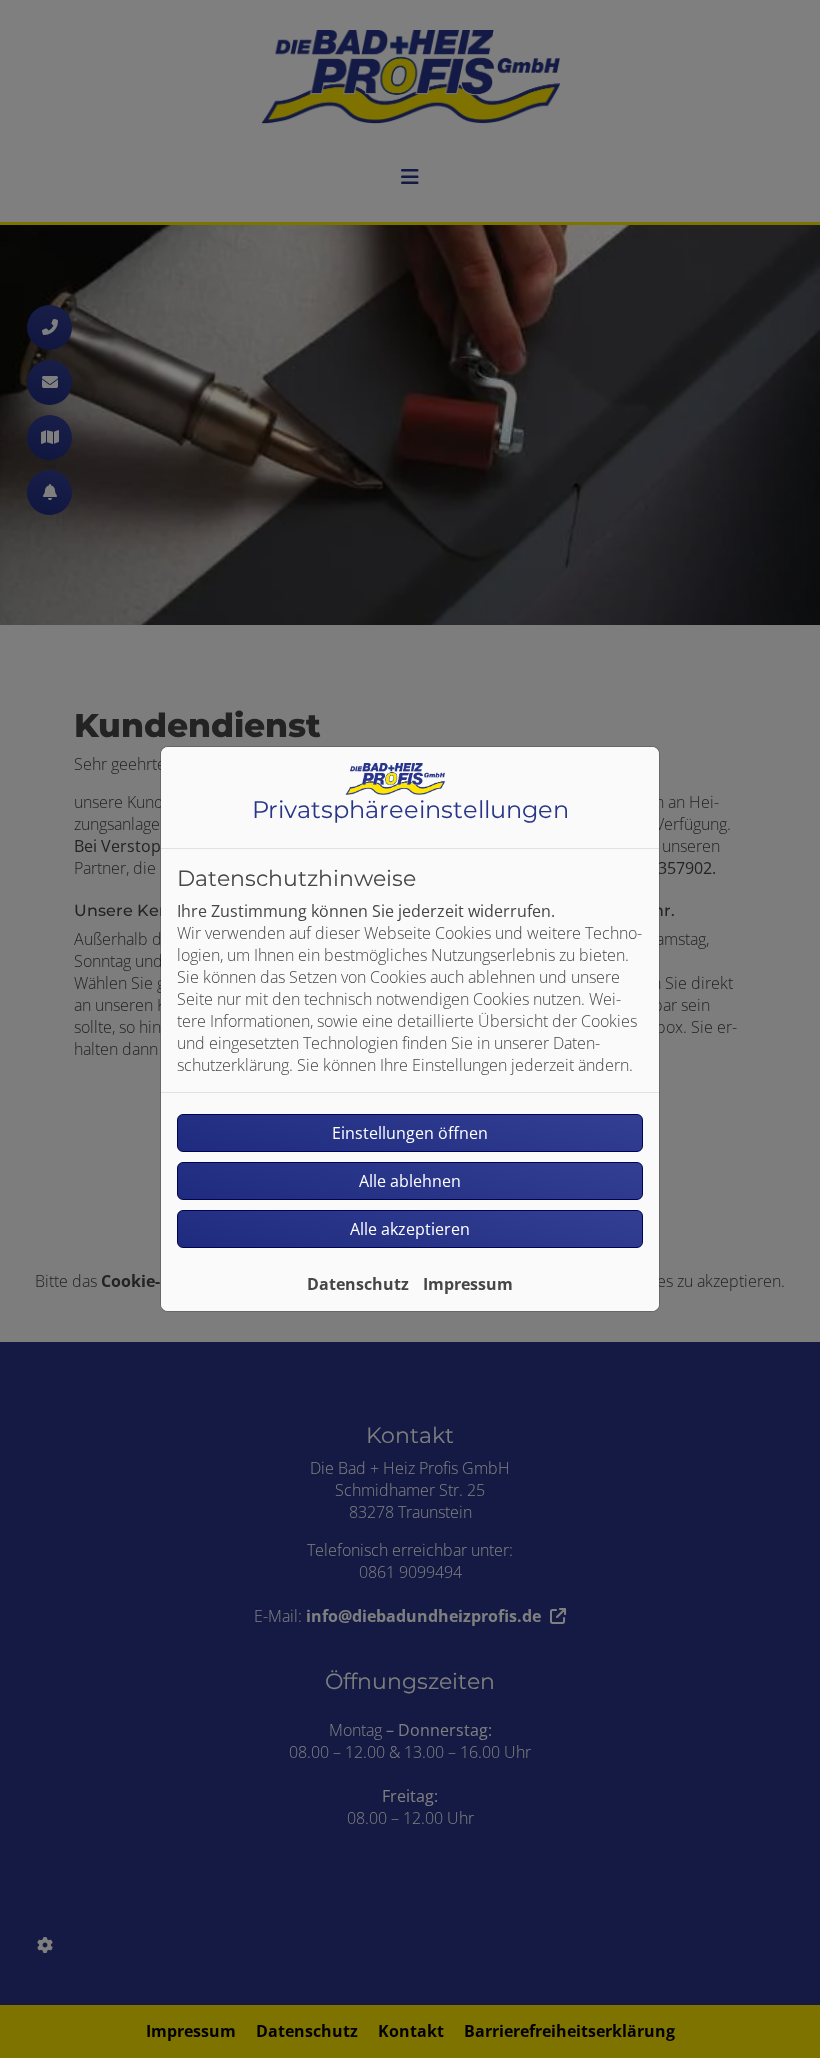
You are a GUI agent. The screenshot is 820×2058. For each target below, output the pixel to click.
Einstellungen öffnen (410, 1133)
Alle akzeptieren (410, 1229)
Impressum (468, 1284)
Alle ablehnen (410, 1181)
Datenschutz (358, 1284)
